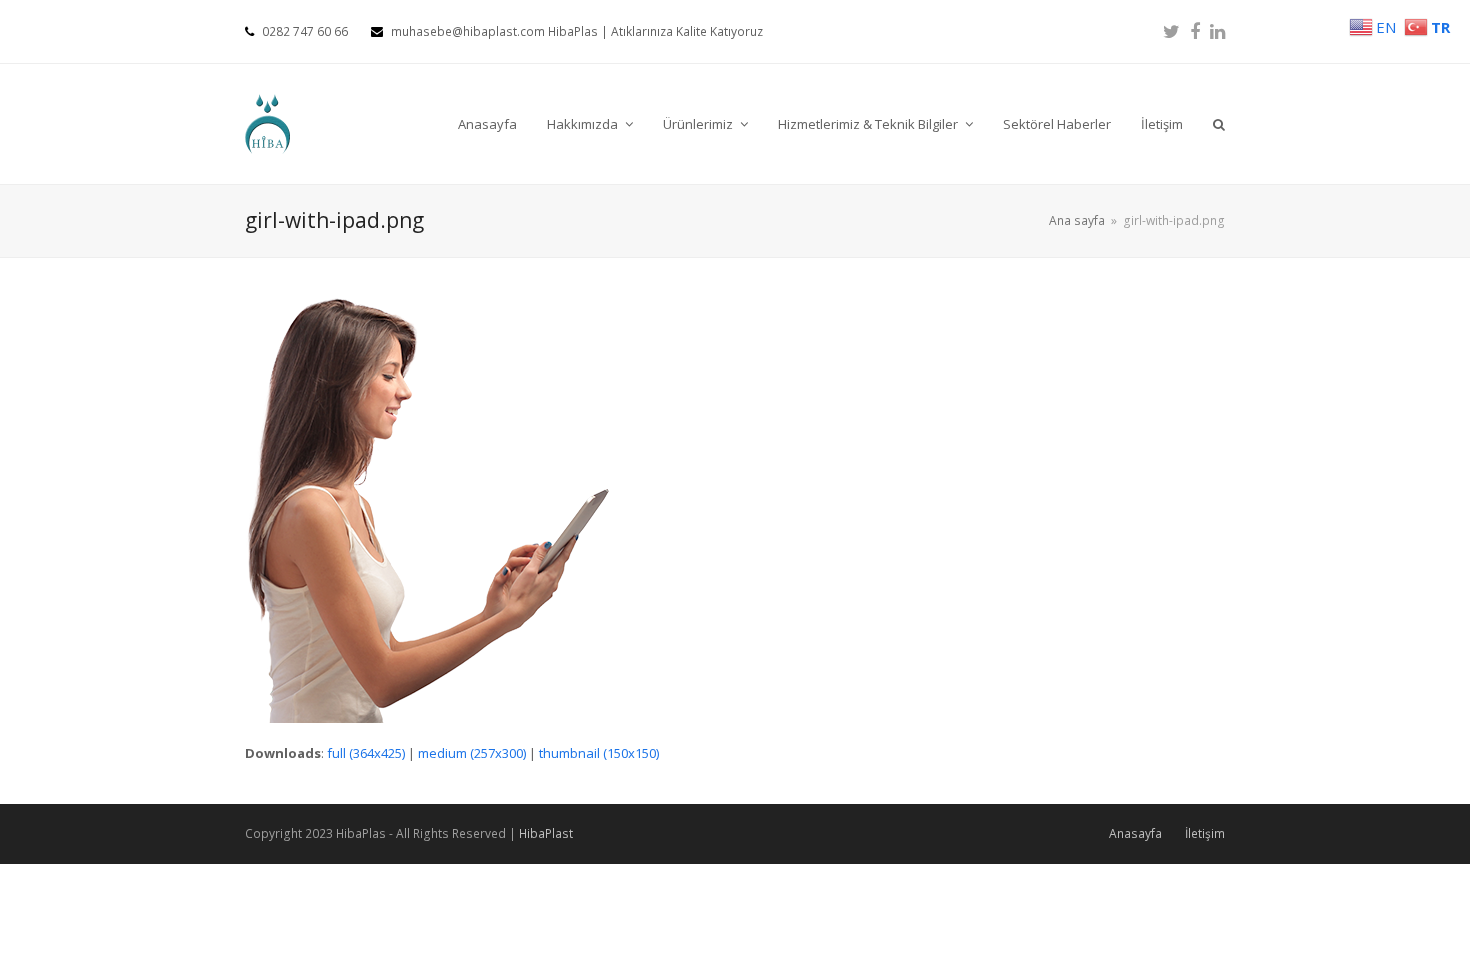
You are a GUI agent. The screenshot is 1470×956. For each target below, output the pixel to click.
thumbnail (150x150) (599, 753)
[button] (1219, 124)
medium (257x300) (472, 753)
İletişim (1205, 833)
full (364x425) (366, 753)
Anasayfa (1135, 833)
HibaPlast (546, 833)
